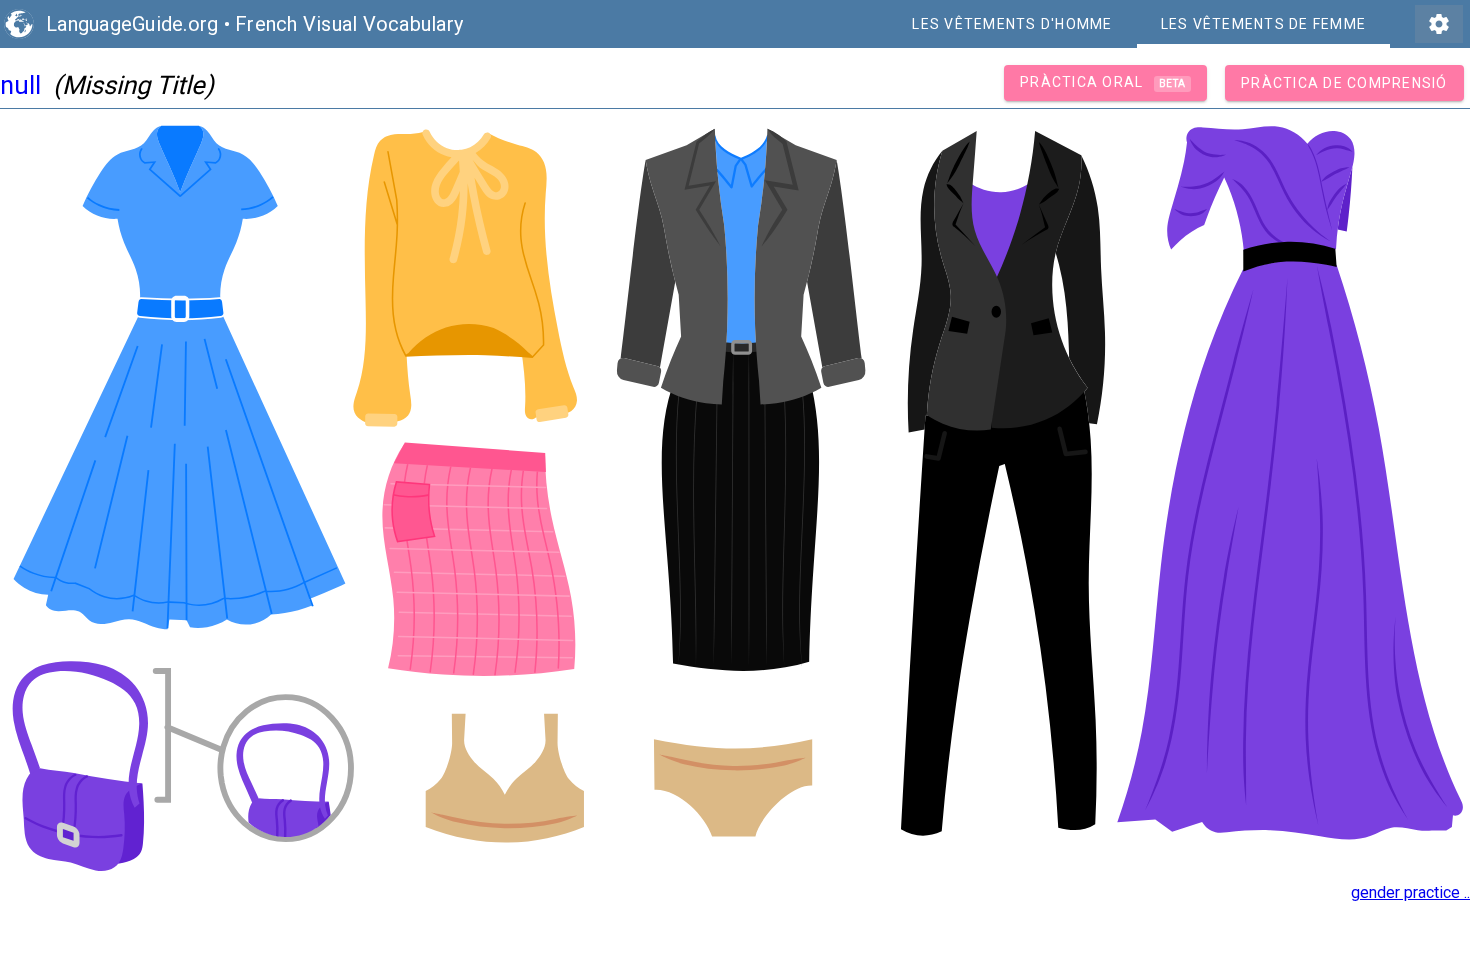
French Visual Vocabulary (349, 24)
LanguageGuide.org (132, 24)
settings (1439, 24)
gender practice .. (1410, 892)
